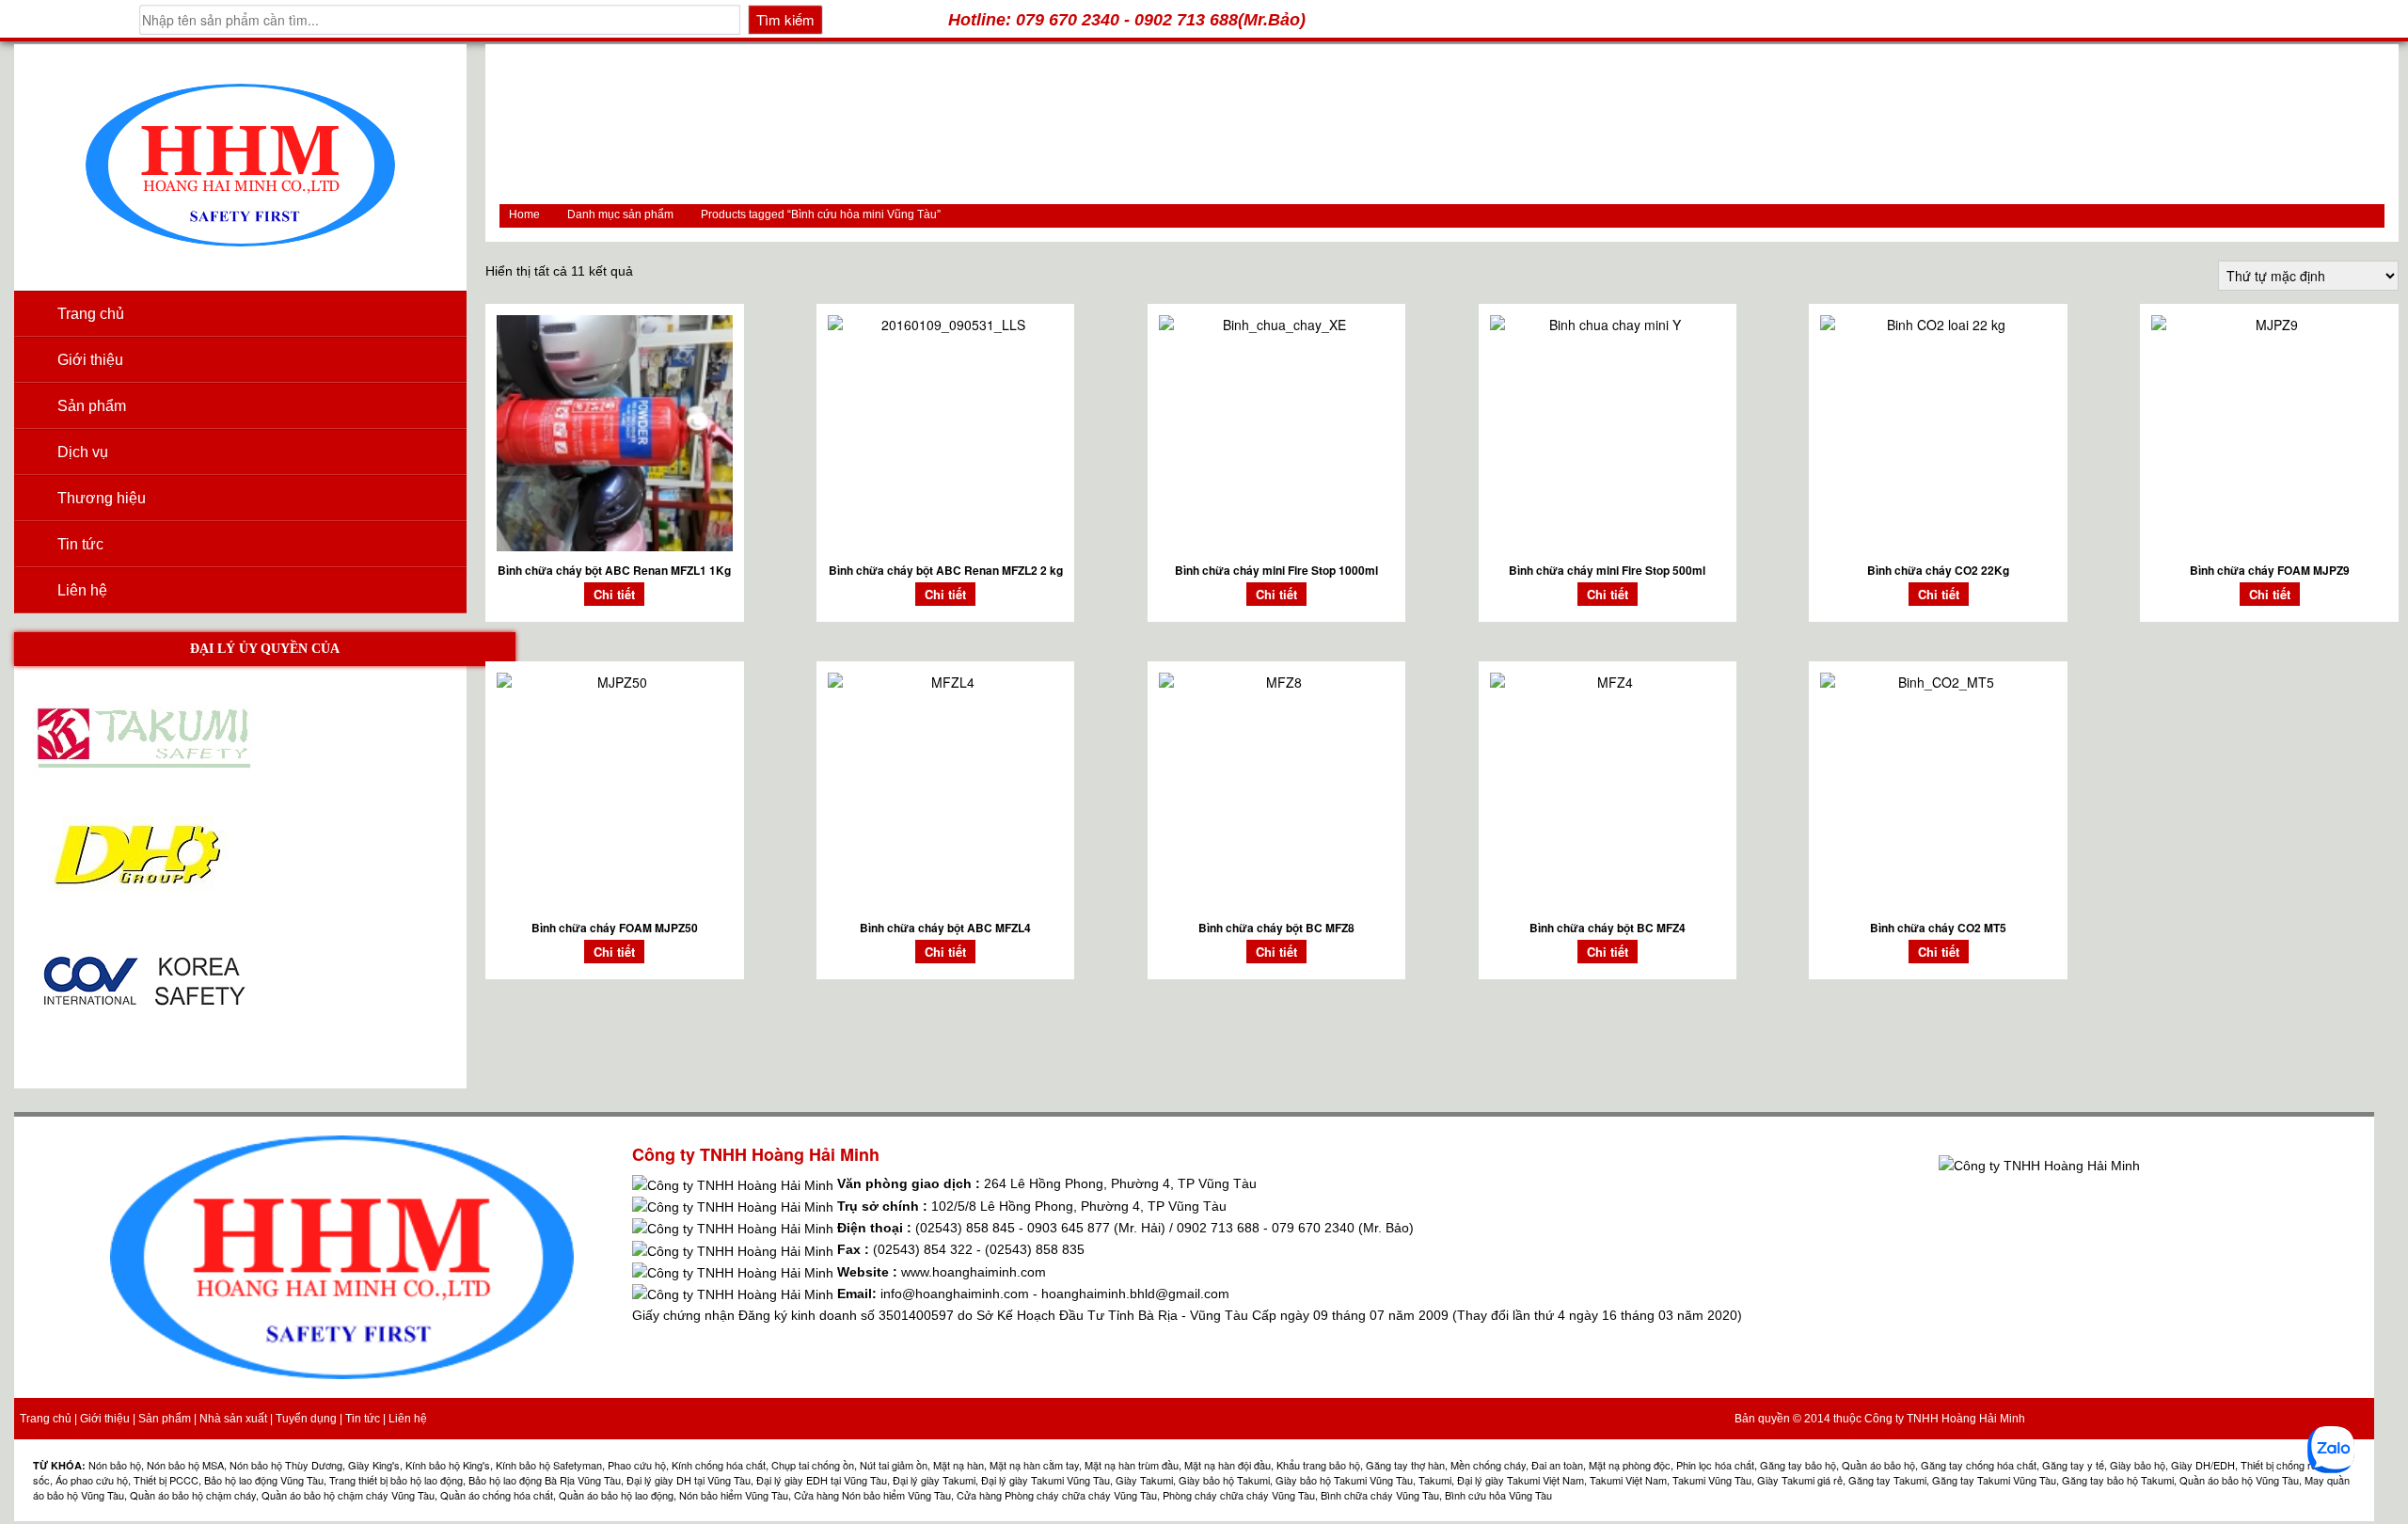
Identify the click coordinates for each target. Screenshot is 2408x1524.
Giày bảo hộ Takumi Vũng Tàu (1344, 1480)
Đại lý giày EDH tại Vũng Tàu (822, 1480)
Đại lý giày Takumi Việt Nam (1521, 1480)
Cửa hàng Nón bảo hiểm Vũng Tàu (872, 1495)
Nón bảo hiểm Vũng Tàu (734, 1495)
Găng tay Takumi (1887, 1480)
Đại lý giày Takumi (934, 1480)
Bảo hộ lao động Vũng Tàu (264, 1480)
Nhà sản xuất (233, 1419)
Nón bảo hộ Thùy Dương (286, 1465)
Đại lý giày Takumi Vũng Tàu (1046, 1480)
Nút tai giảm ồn (894, 1465)
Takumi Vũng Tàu (1712, 1480)
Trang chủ (91, 314)
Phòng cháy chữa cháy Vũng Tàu (1239, 1495)
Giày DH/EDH (2203, 1465)
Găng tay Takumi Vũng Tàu (1994, 1480)
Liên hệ (82, 590)
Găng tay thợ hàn (1405, 1465)
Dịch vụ (83, 452)
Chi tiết (614, 594)
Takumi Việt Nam (1628, 1480)
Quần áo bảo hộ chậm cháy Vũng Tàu (348, 1495)
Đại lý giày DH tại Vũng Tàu (689, 1480)
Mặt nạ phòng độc (1630, 1465)
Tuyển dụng (306, 1419)
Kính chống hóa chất (719, 1465)
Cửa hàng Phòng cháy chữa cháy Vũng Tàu (1057, 1495)
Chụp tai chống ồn (813, 1465)
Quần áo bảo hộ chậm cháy (193, 1495)
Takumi (1435, 1480)
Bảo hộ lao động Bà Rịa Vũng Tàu (545, 1480)
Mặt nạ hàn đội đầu (1228, 1465)
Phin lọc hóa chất (1715, 1465)
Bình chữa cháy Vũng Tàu (1380, 1495)
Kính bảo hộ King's (448, 1465)
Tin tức (80, 544)
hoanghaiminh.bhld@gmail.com (1135, 1294)
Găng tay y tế (2073, 1465)
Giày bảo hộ (2138, 1465)
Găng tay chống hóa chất (1979, 1465)
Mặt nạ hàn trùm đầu (1132, 1465)
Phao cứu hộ (637, 1465)
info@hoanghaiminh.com (955, 1294)
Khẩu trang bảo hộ (1318, 1465)
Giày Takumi (1144, 1480)
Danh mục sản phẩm (620, 214)
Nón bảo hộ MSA (185, 1465)
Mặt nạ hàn (958, 1465)
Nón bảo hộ (115, 1465)
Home (524, 214)
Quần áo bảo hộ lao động (616, 1495)
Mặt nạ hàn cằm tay (1034, 1465)
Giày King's (374, 1465)
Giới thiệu (90, 360)
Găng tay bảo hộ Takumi (2118, 1480)
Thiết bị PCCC (166, 1480)
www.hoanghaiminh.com (974, 1272)
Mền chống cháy (1488, 1465)
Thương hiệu (102, 498)
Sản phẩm (165, 1419)
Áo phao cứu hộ (92, 1480)
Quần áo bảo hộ (1878, 1465)
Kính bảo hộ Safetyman (549, 1465)
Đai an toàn (1557, 1465)
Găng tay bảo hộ (1798, 1465)
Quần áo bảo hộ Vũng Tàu (2239, 1480)
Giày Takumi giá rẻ (1800, 1480)
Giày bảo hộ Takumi (1224, 1480)
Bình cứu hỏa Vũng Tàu (1498, 1495)
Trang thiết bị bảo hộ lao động (396, 1480)
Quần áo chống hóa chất (497, 1495)
